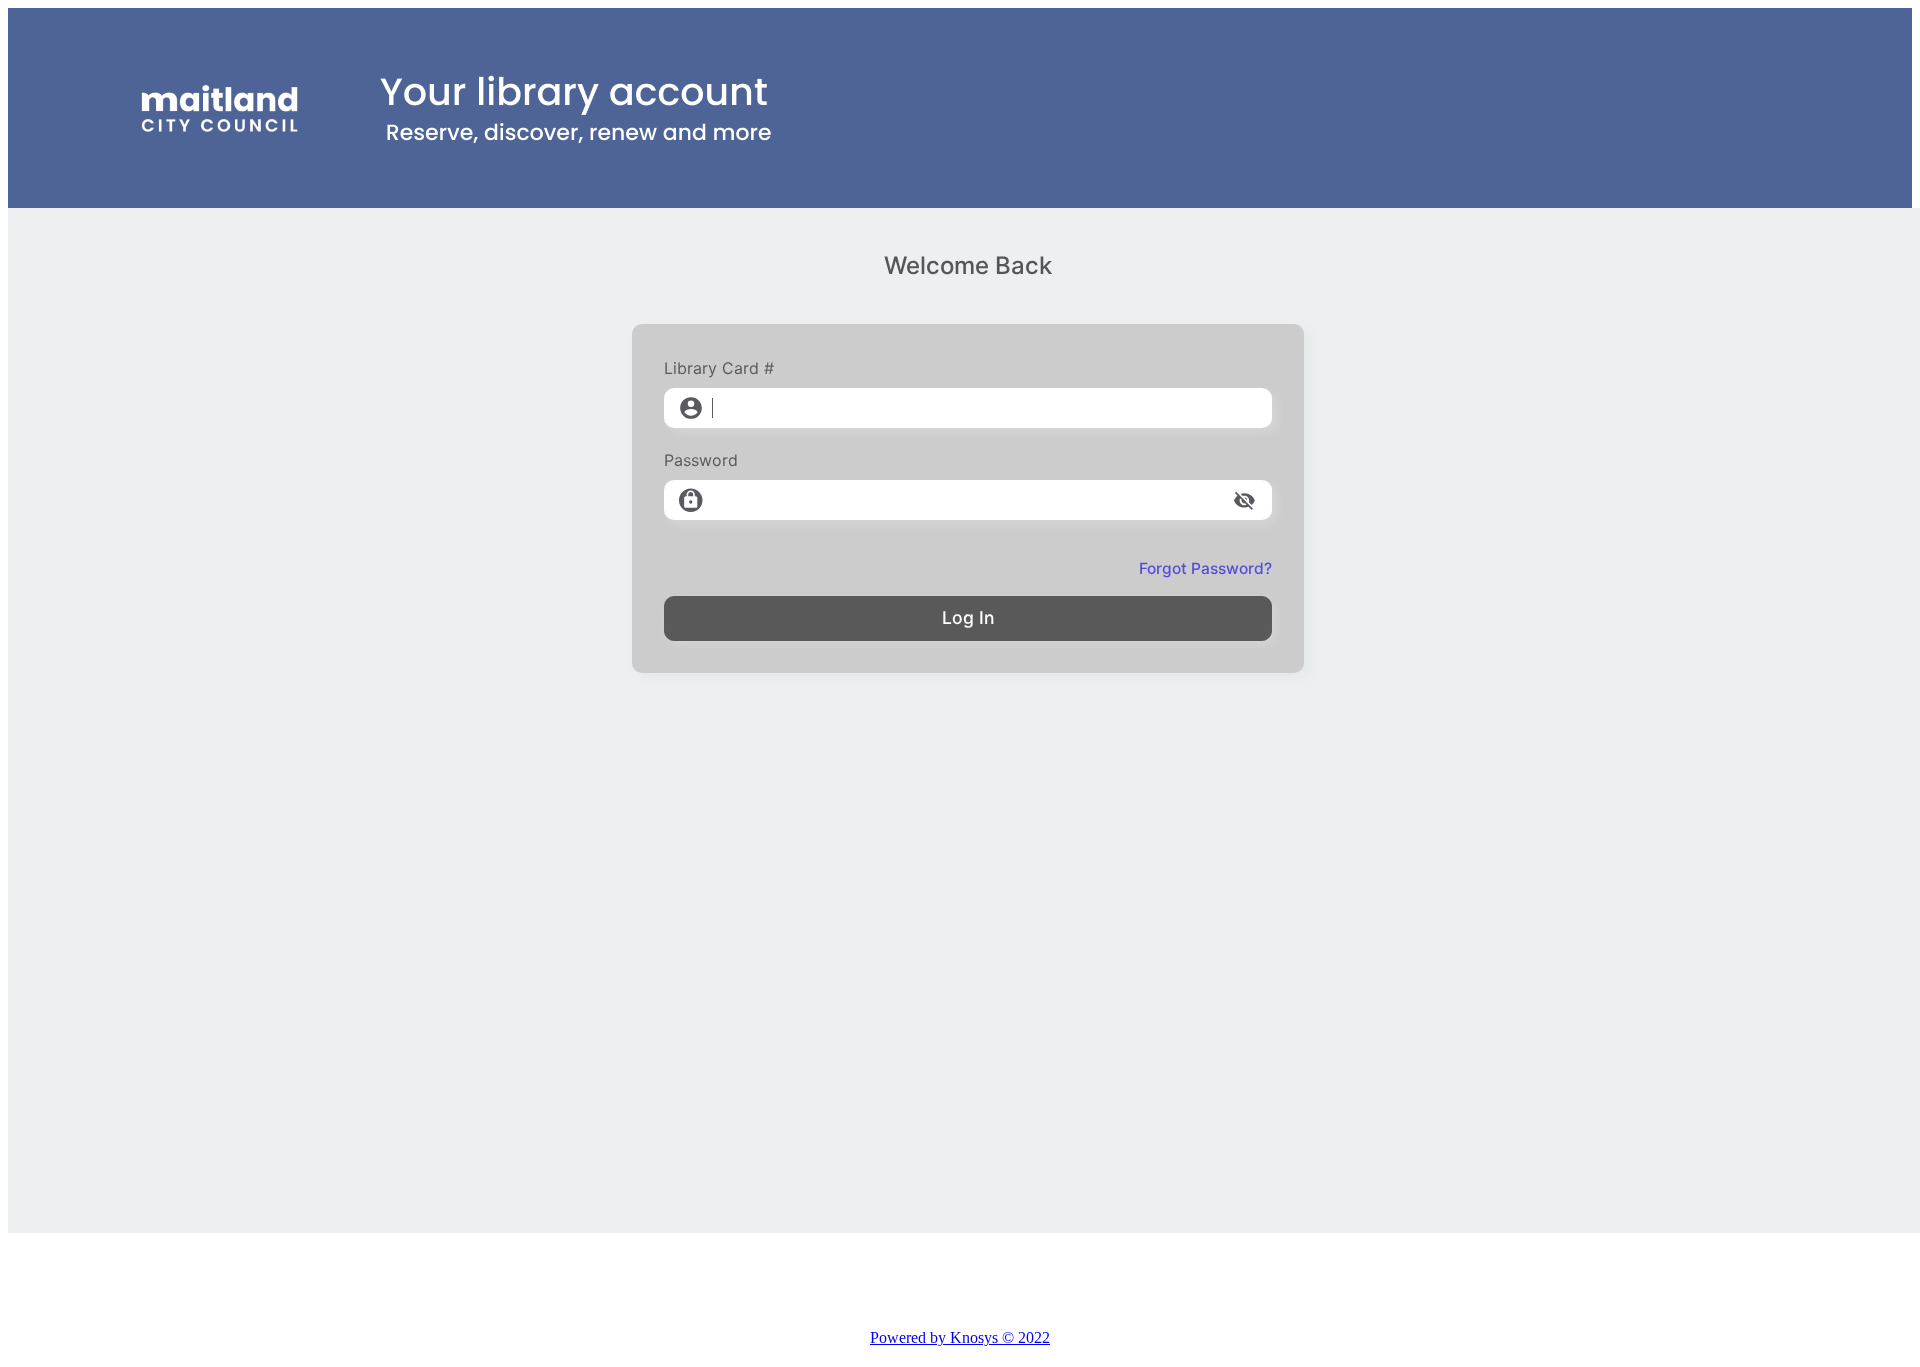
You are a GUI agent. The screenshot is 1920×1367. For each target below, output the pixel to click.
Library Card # (719, 368)
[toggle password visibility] (1244, 500)
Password (701, 460)
